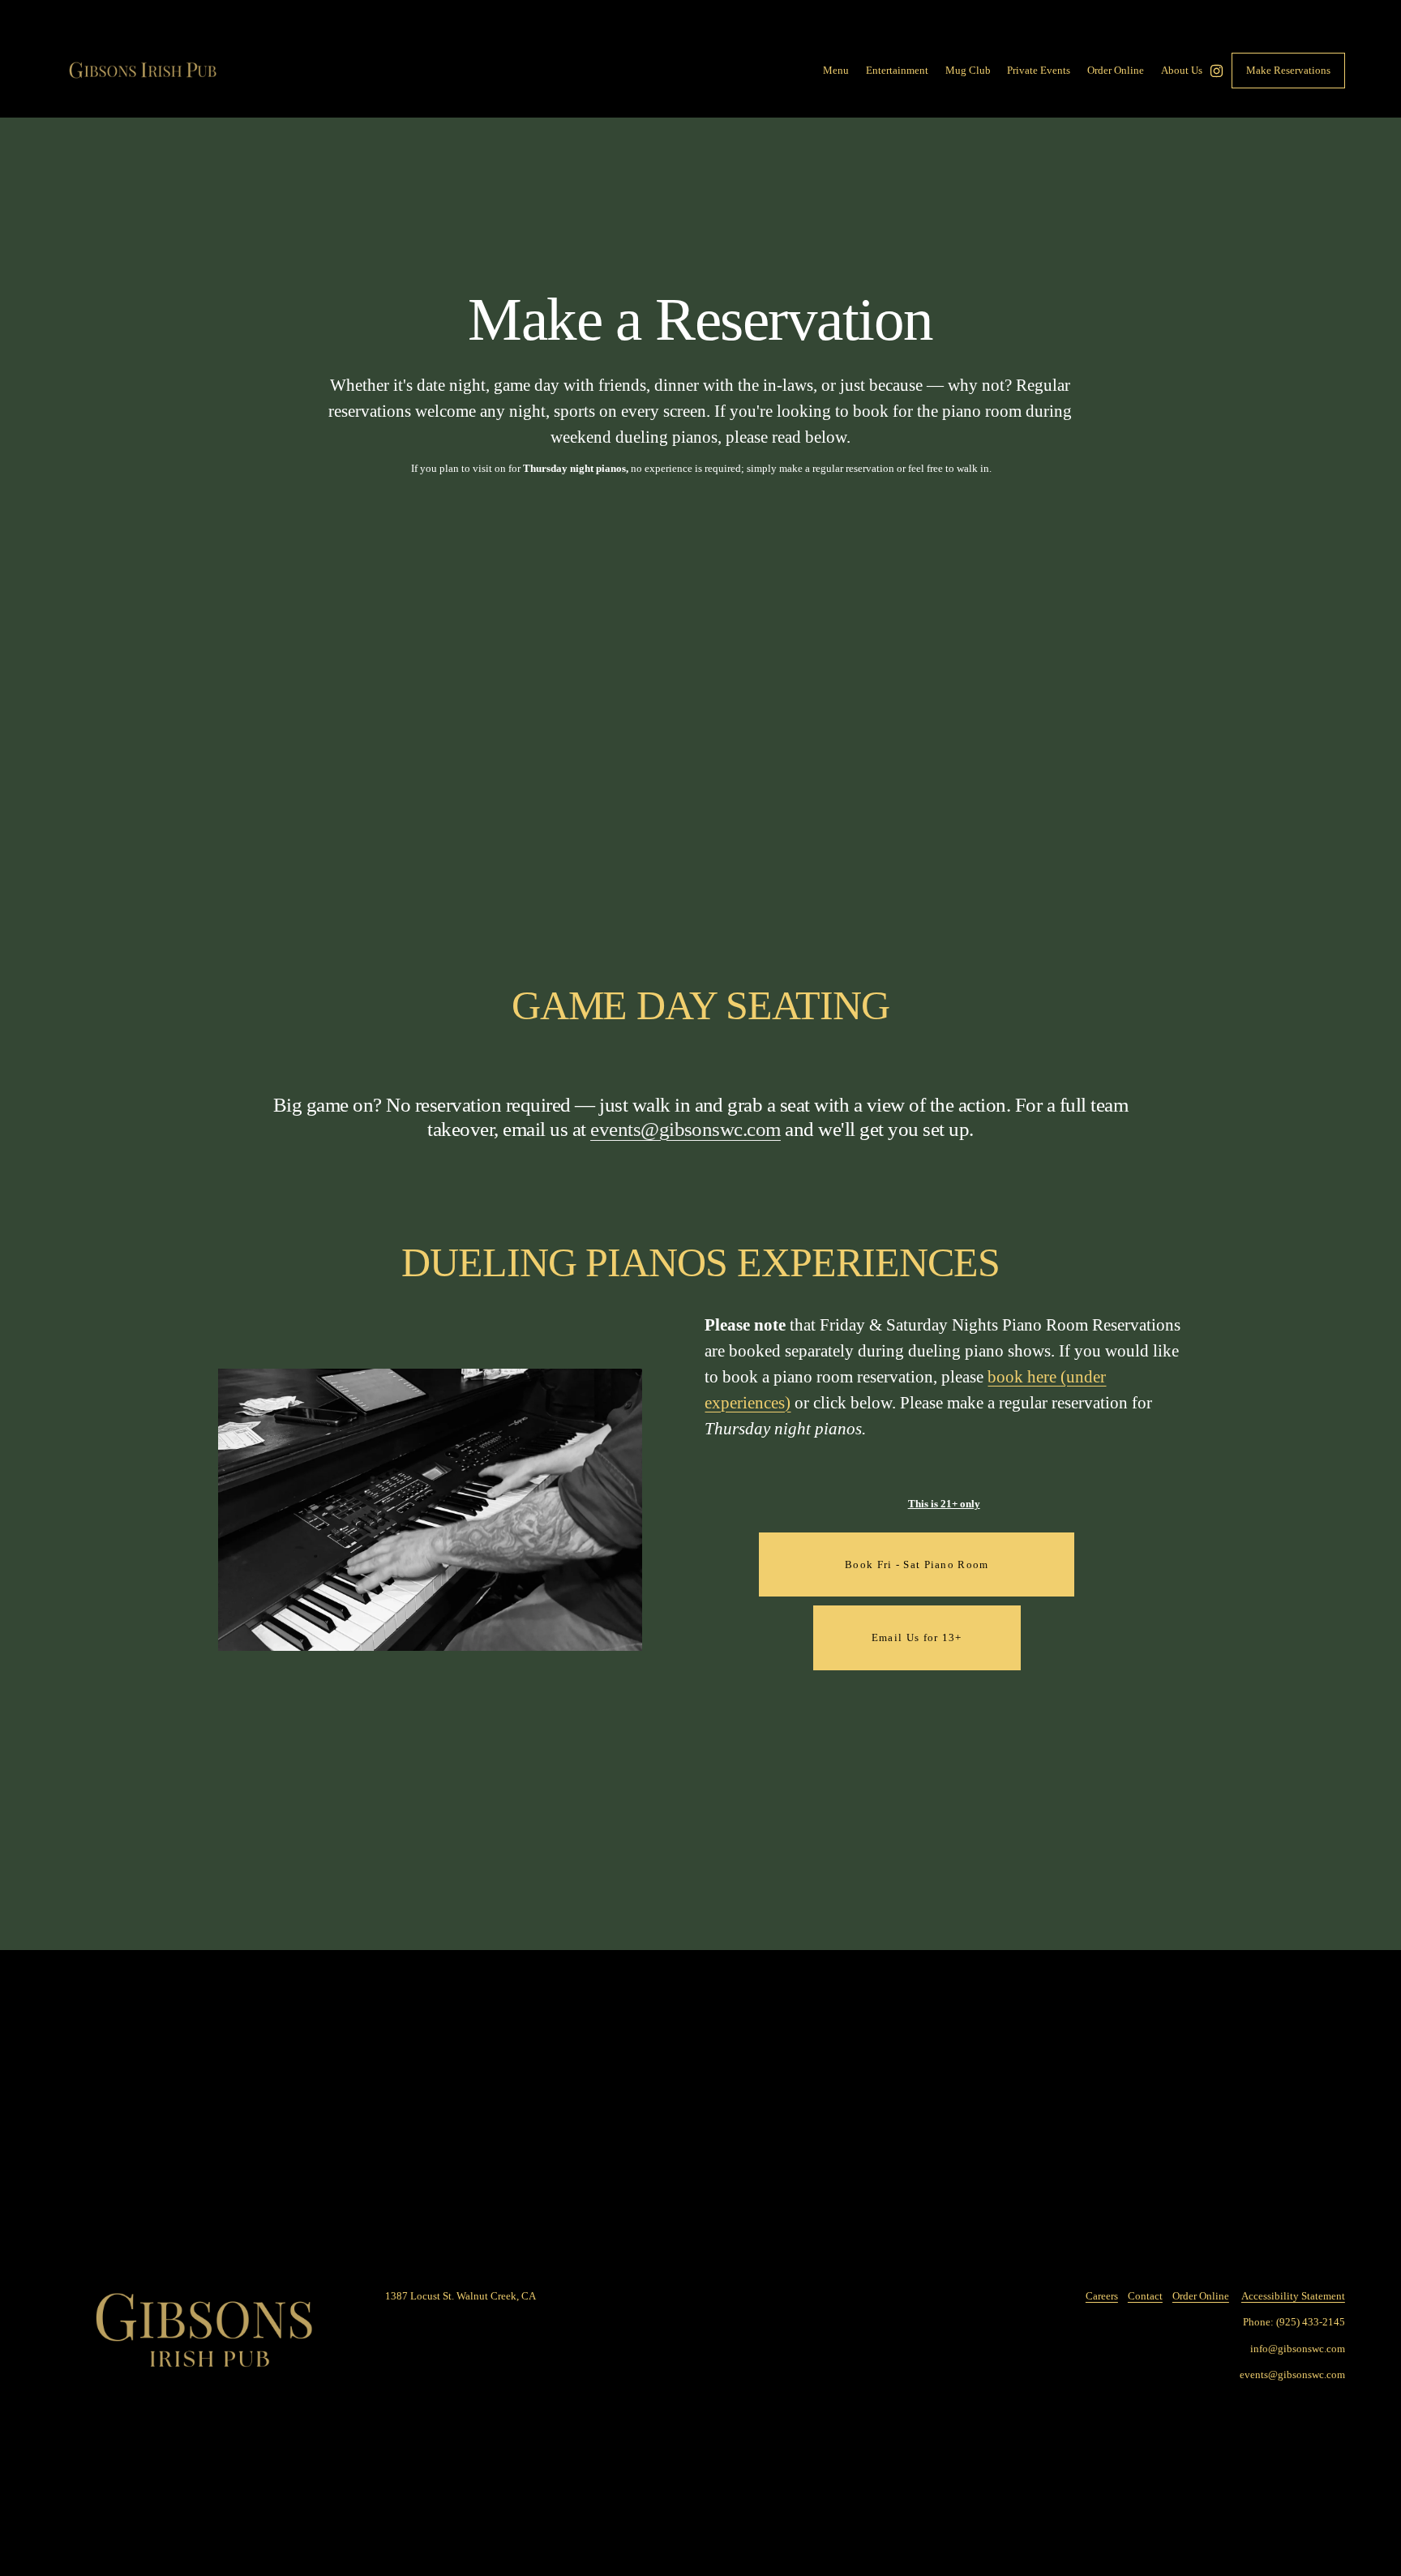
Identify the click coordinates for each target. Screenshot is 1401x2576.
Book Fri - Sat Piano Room (917, 1564)
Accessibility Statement (1293, 2296)
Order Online (1201, 2296)
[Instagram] (1217, 71)
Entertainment (897, 70)
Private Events (1039, 70)
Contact (1145, 2296)
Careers (1102, 2296)
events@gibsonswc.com (686, 1129)
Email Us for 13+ (917, 1637)
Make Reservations (1288, 70)
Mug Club (968, 70)
